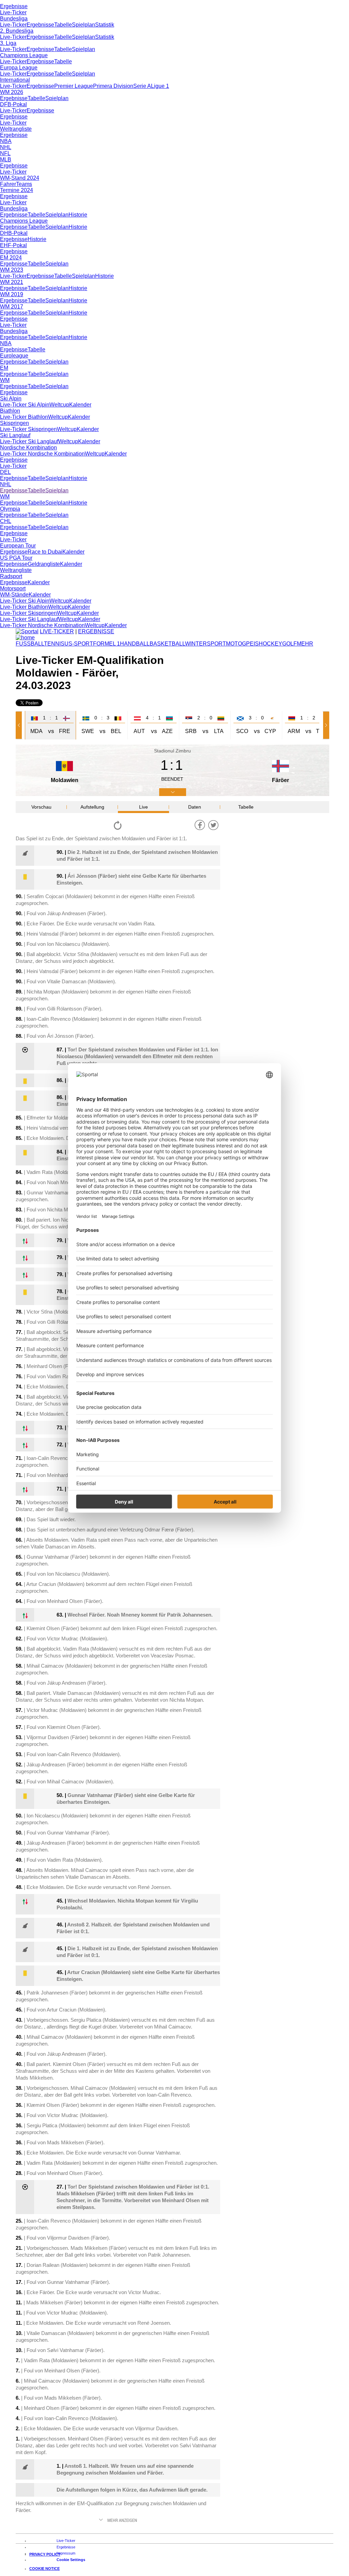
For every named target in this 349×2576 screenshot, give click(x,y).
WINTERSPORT (206, 644)
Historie (78, 215)
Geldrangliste (44, 564)
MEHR (305, 644)
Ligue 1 (160, 86)
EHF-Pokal (13, 245)
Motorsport (13, 589)
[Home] (25, 638)
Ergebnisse (14, 6)
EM (4, 368)
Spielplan (84, 25)
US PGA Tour (16, 558)
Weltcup (59, 405)
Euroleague (14, 356)
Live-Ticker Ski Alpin (25, 405)
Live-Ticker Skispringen (28, 429)
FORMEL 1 (107, 644)
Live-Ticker (13, 12)
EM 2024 (11, 258)
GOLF (290, 644)
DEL (5, 472)
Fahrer (8, 184)
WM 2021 (12, 282)
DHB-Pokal (14, 233)
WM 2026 (12, 92)
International (15, 80)
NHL (6, 147)
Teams (24, 184)
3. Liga (8, 43)
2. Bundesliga (17, 31)
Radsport (11, 576)
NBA (6, 141)
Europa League (19, 68)
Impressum (66, 2553)
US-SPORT (79, 644)
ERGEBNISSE (96, 631)
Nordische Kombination (28, 448)
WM (5, 380)
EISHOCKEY (266, 644)
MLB (6, 160)
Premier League (74, 86)
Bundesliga (14, 19)
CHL (6, 521)
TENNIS (54, 644)
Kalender (80, 405)
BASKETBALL (167, 644)
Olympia (10, 509)
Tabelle (63, 25)
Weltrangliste (16, 129)
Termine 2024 (17, 190)
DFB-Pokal (13, 104)
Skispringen (14, 423)
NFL (5, 153)
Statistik (105, 25)
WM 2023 (12, 270)
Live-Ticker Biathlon (24, 417)
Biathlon (10, 411)
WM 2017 (12, 307)
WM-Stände (14, 595)
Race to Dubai (45, 552)
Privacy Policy (45, 2554)
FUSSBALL (30, 644)
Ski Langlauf (15, 435)
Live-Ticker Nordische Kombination (42, 454)
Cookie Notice (44, 2569)
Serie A (142, 86)
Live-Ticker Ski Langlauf (29, 441)
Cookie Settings (71, 2560)
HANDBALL (135, 644)
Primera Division (113, 86)
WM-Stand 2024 (20, 178)
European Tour (18, 546)
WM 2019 (12, 294)
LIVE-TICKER (57, 631)
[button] (20, 725)
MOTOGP (238, 644)
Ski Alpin (11, 399)
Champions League (24, 55)
